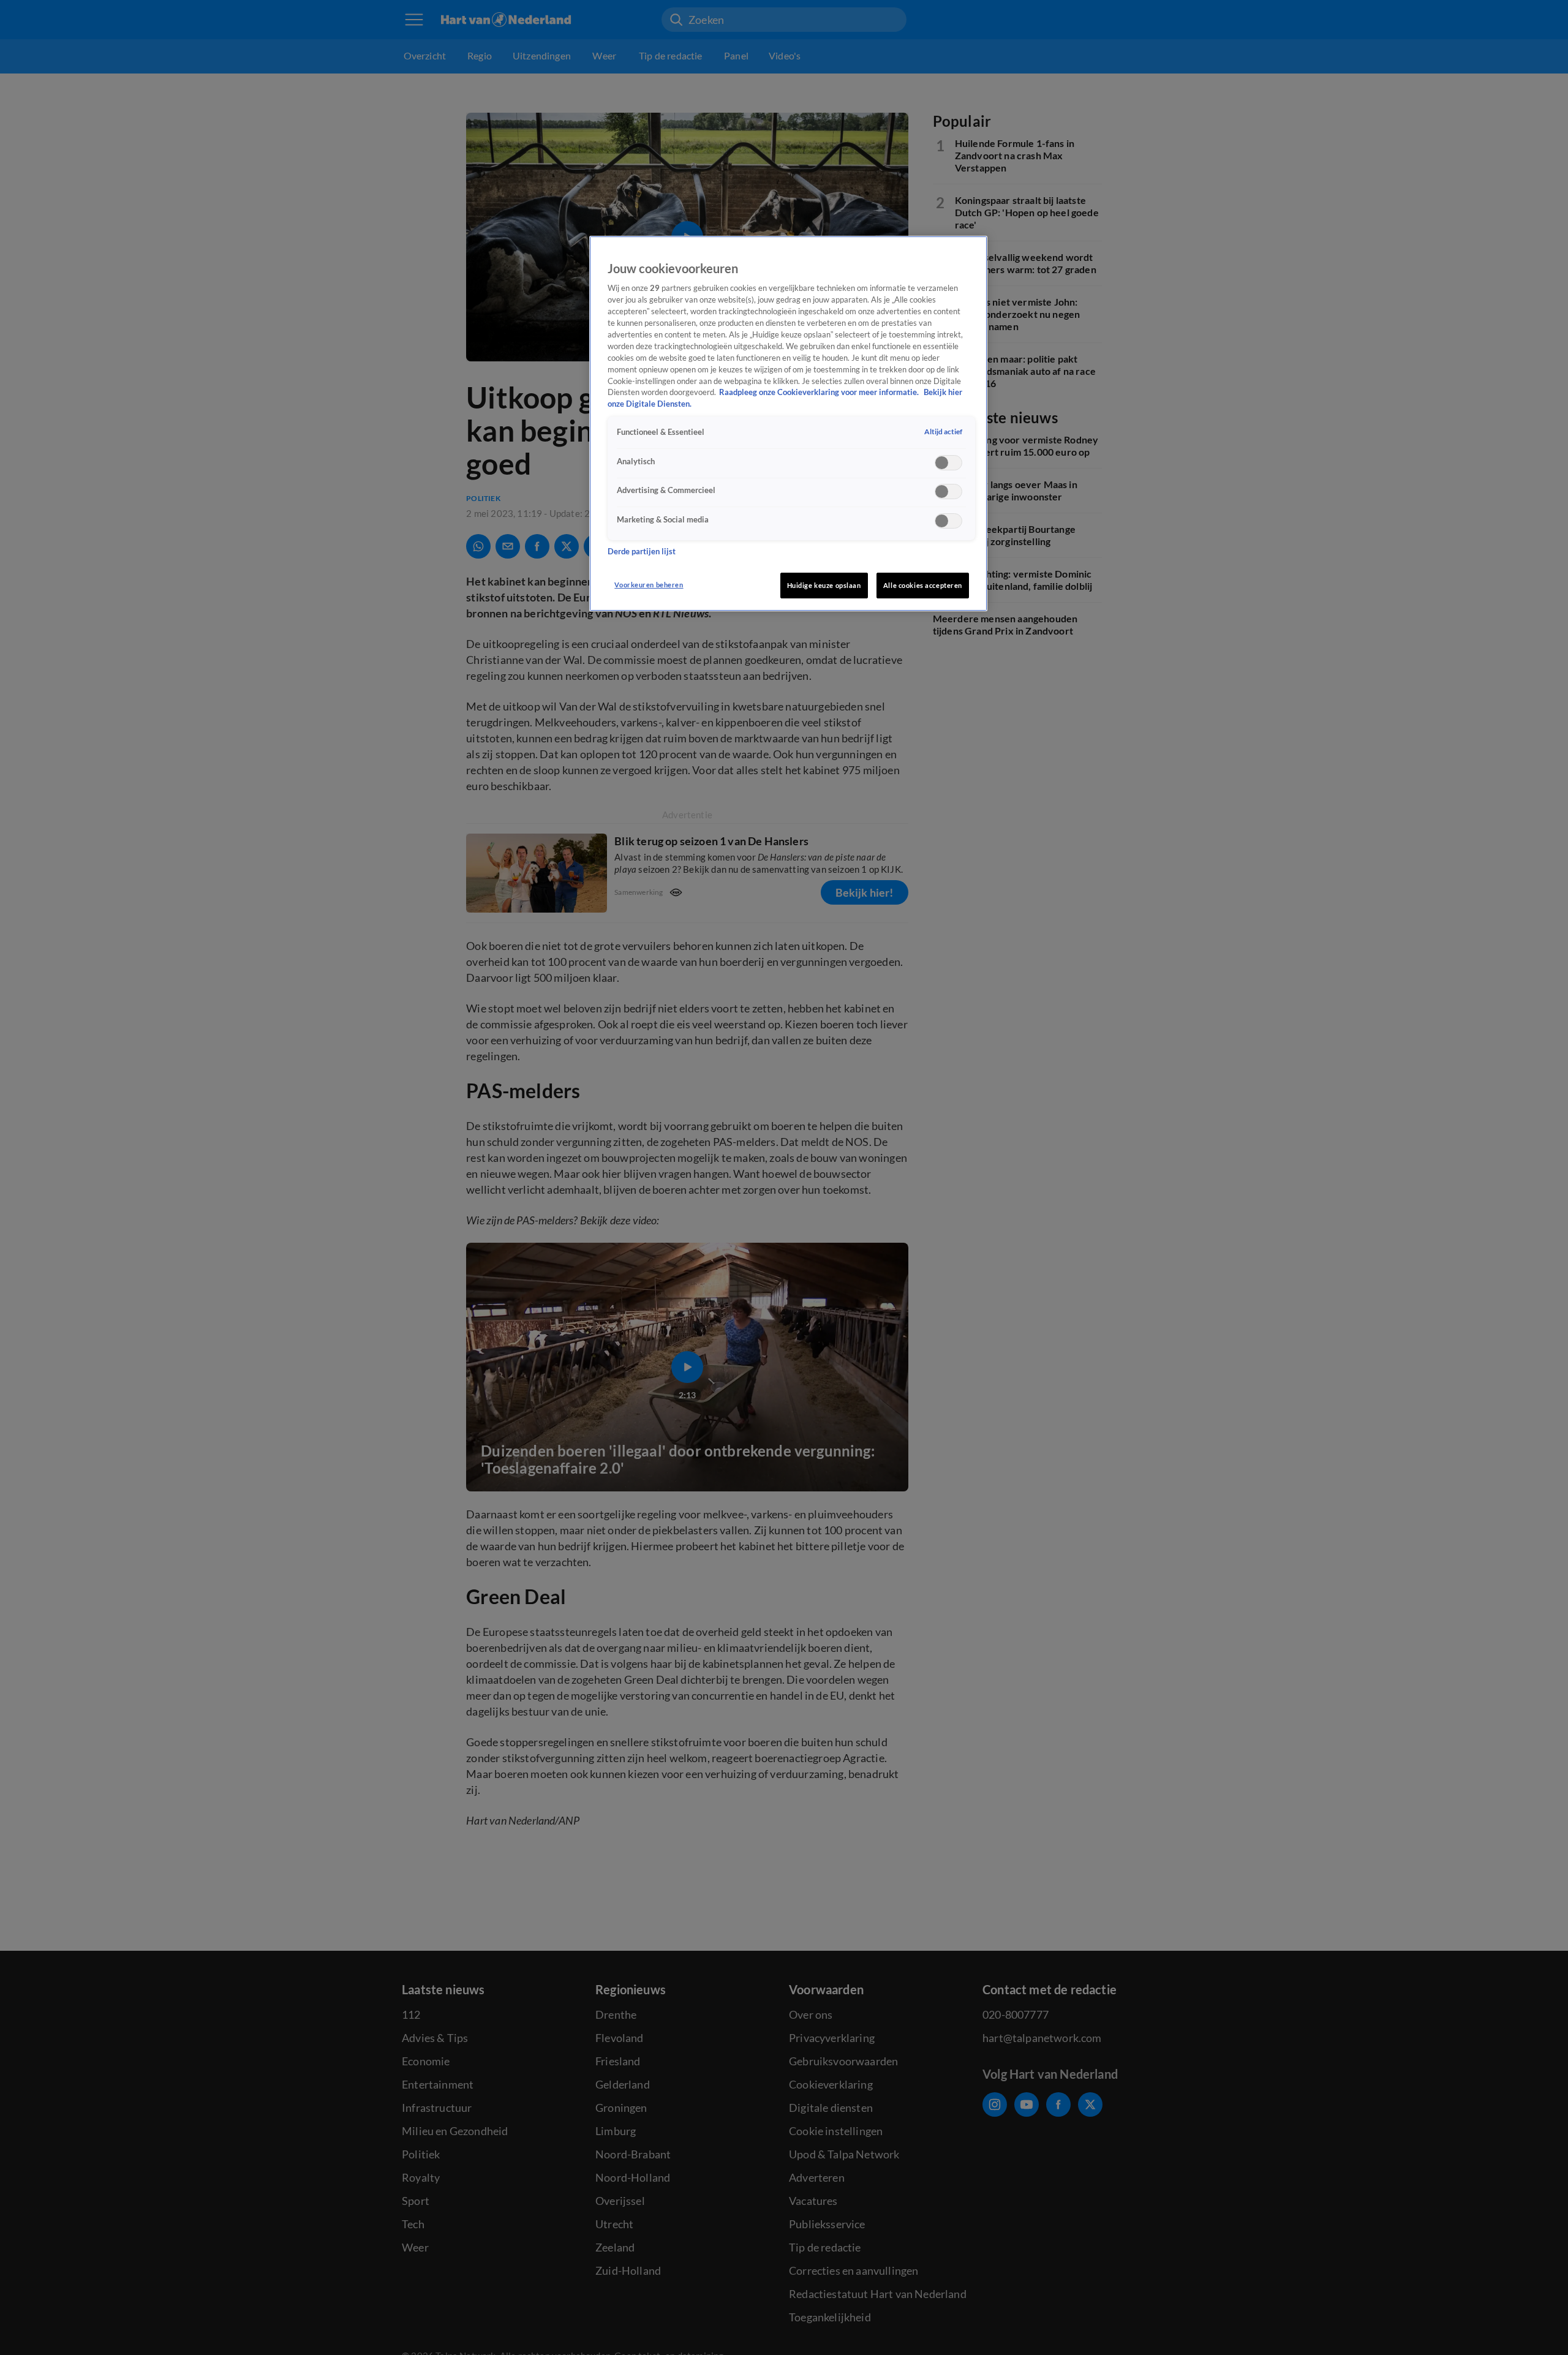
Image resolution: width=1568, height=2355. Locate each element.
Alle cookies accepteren (923, 585)
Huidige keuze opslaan (824, 585)
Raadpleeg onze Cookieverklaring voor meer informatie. (820, 392)
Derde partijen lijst (642, 551)
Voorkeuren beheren (649, 585)
